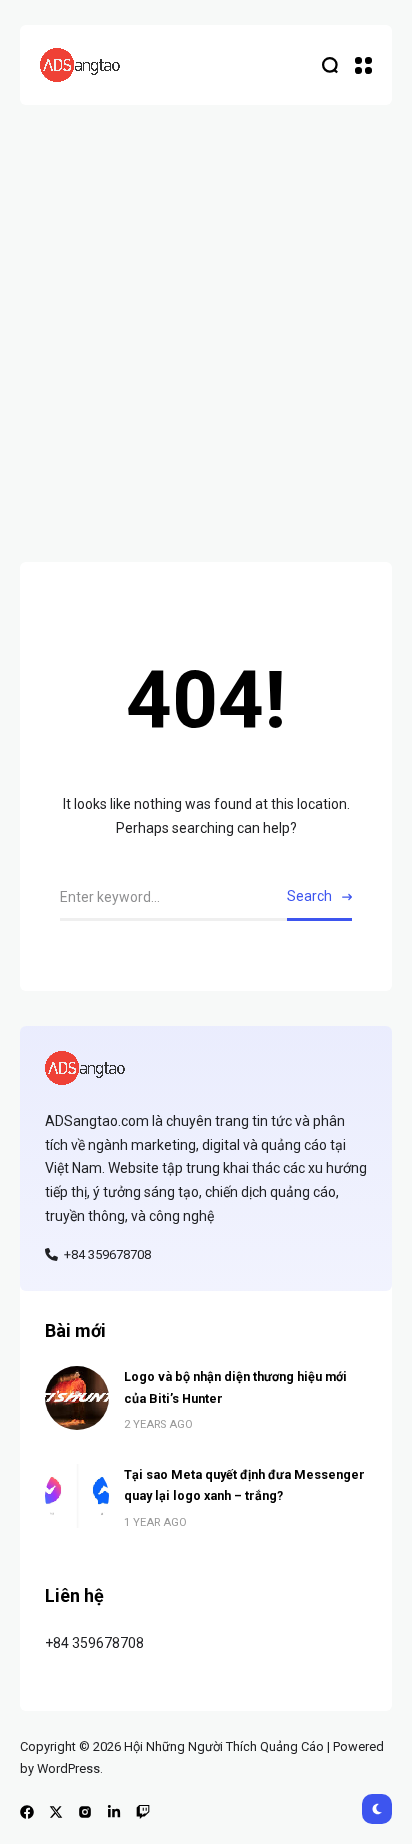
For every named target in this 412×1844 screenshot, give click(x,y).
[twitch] (143, 1812)
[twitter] (56, 1812)
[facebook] (27, 1812)
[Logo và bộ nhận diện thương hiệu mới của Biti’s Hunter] (77, 1398)
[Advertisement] (206, 321)
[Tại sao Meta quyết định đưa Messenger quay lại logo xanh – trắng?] (77, 1496)
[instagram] (85, 1812)
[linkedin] (114, 1812)
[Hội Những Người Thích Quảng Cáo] (80, 65)
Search (309, 896)
